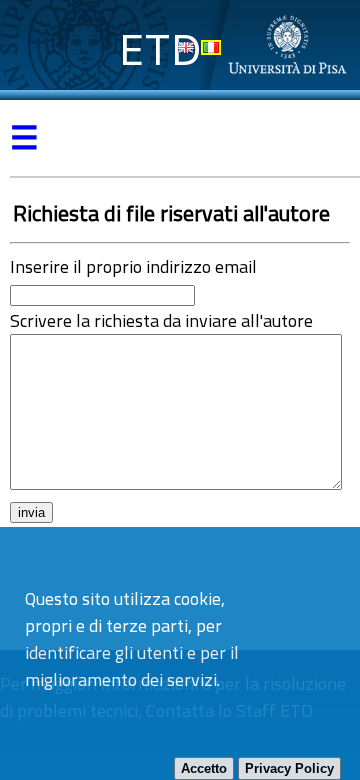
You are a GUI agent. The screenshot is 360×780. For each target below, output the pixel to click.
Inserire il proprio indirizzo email (133, 266)
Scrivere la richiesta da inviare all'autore (161, 320)
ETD (160, 49)
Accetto (204, 768)
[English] (186, 47)
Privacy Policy (289, 768)
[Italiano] (211, 47)
